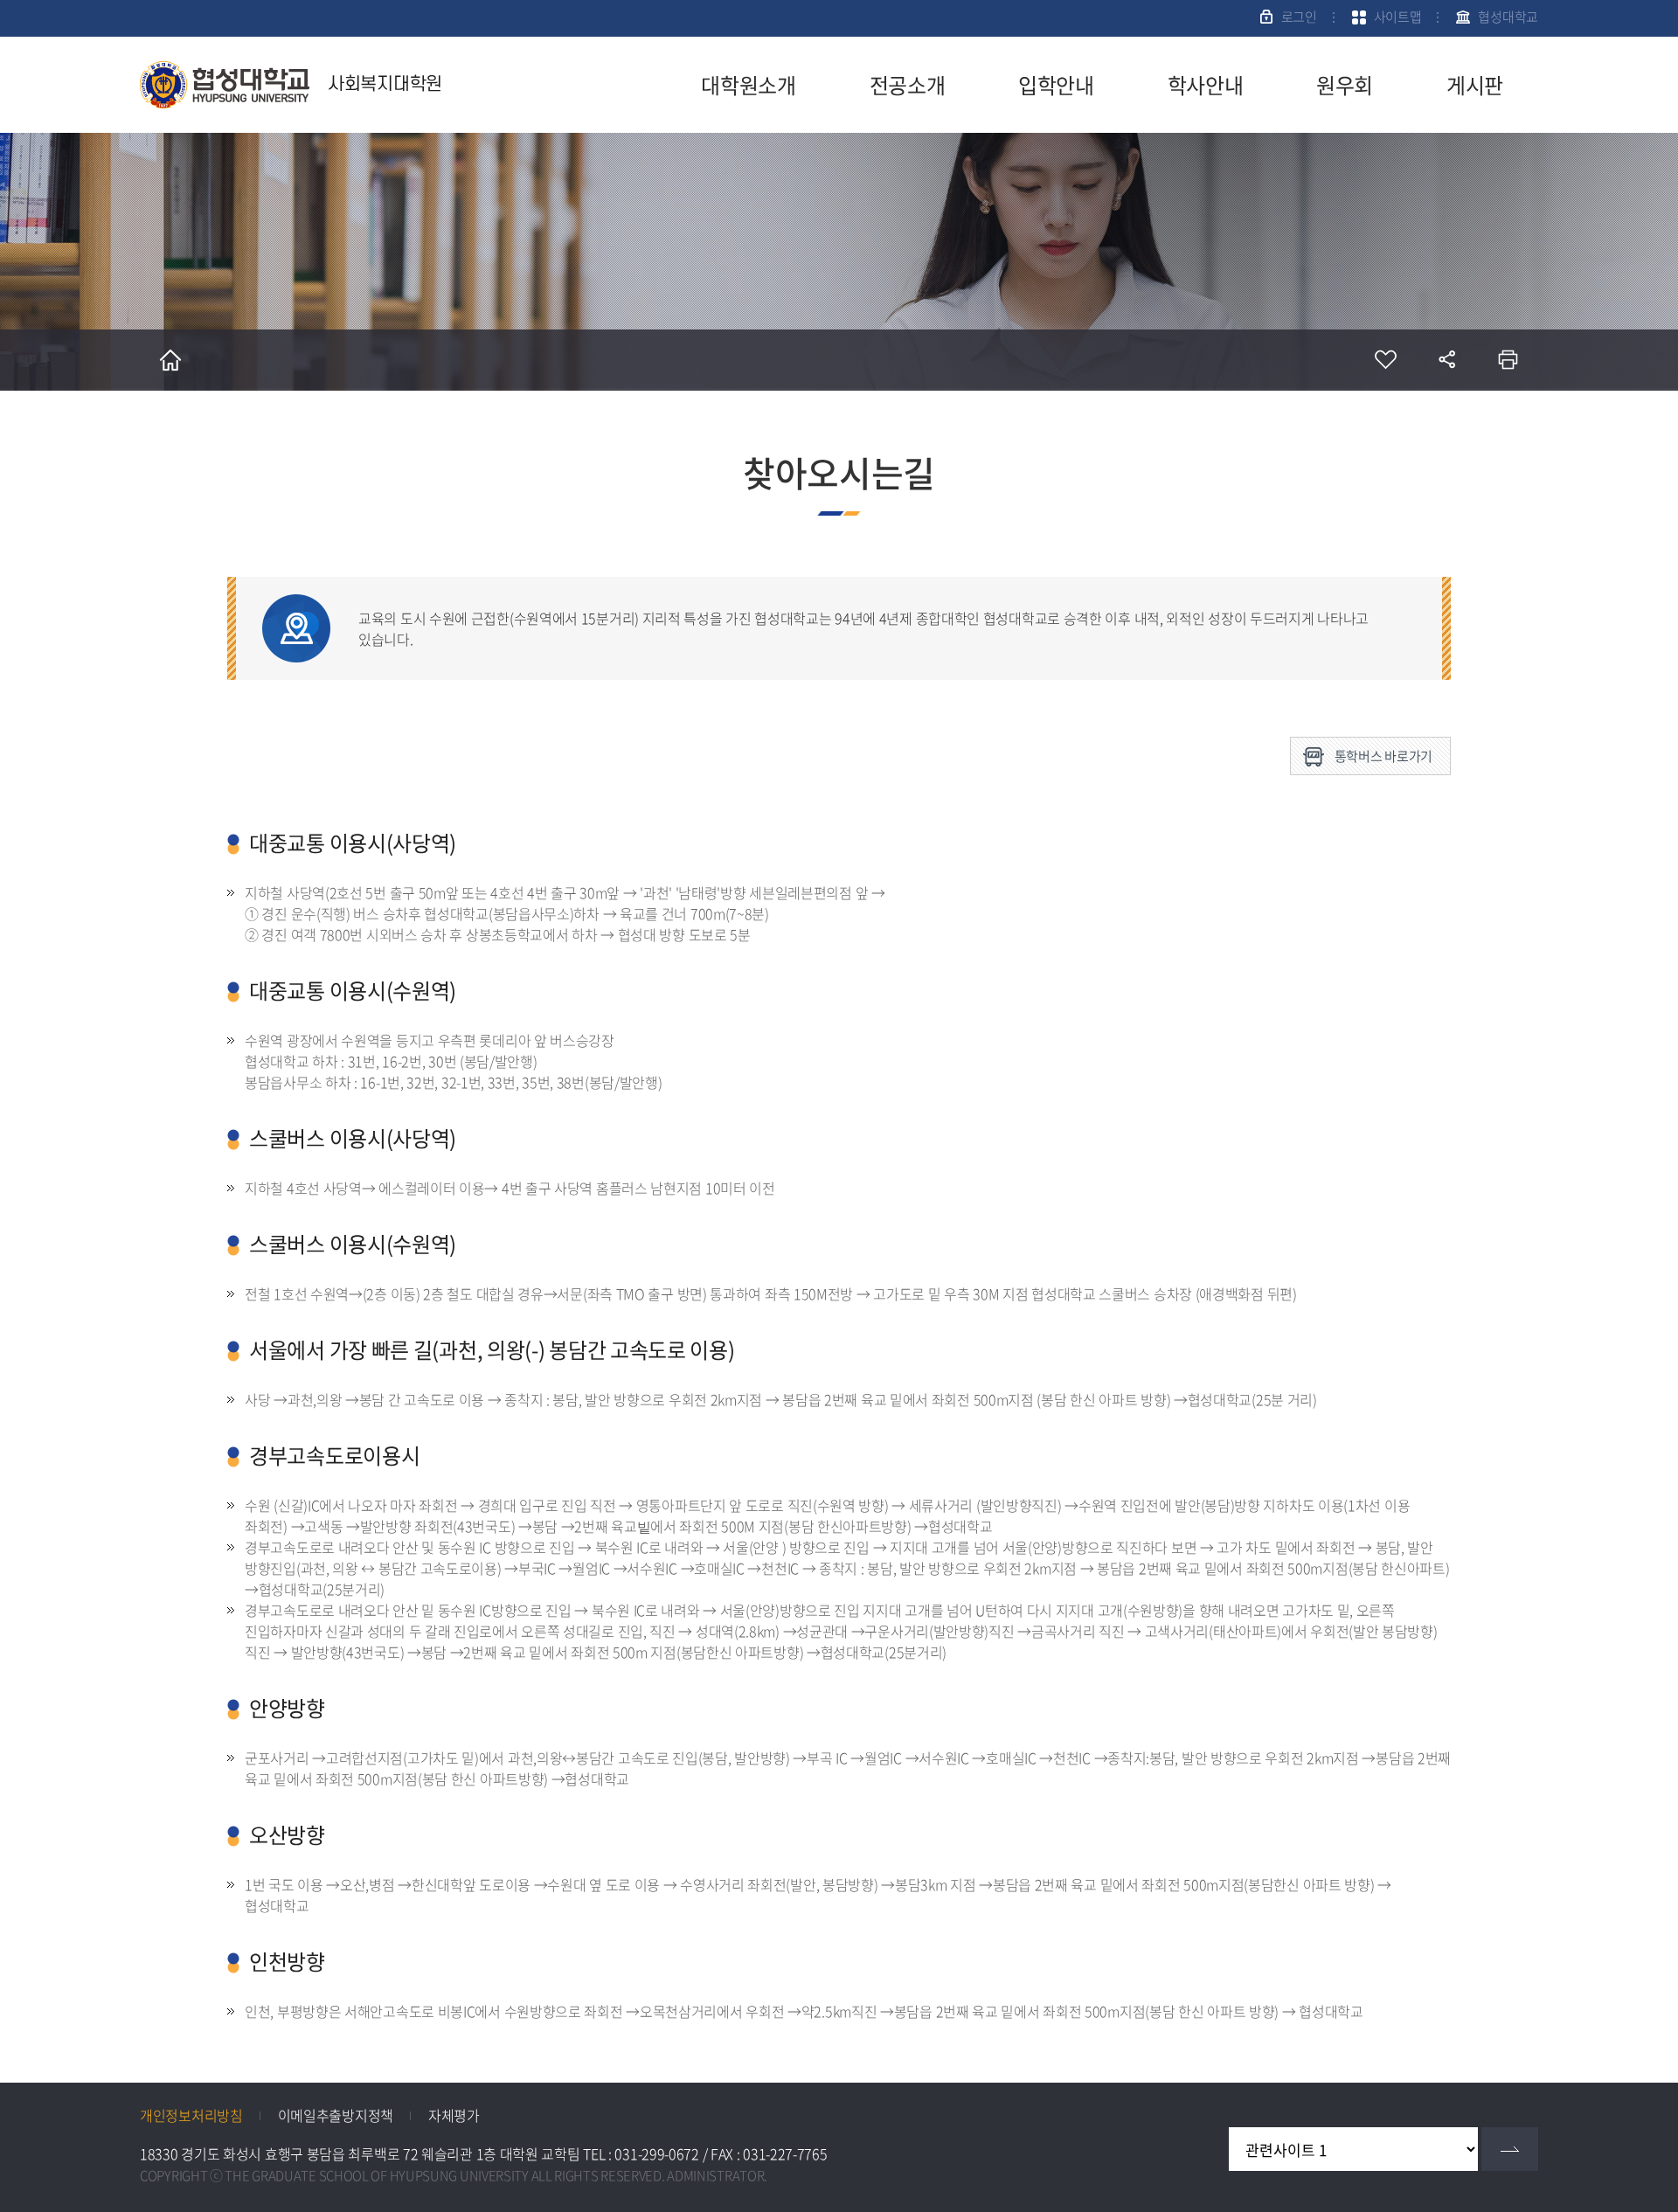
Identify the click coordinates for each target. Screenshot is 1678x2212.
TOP (1639, 2085)
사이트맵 (1398, 17)
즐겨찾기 (1385, 360)
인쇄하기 (1508, 360)
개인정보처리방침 (191, 2115)
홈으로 (170, 360)
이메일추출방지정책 (336, 2115)
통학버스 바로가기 (1383, 756)
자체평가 (454, 2115)
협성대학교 (1508, 17)
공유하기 (1446, 360)
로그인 (1299, 17)
